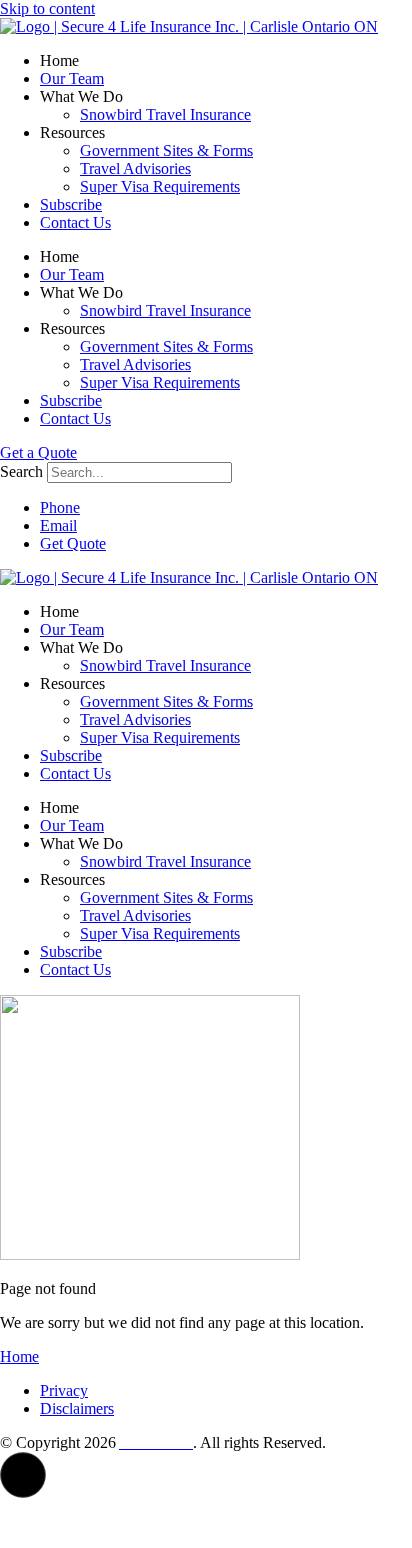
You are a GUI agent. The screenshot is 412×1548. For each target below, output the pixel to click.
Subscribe (71, 204)
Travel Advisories (135, 168)
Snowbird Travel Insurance (165, 114)
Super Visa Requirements (160, 186)
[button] (23, 1475)
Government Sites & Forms (166, 150)
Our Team (72, 78)
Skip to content (47, 8)
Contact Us (75, 222)
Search (21, 471)
